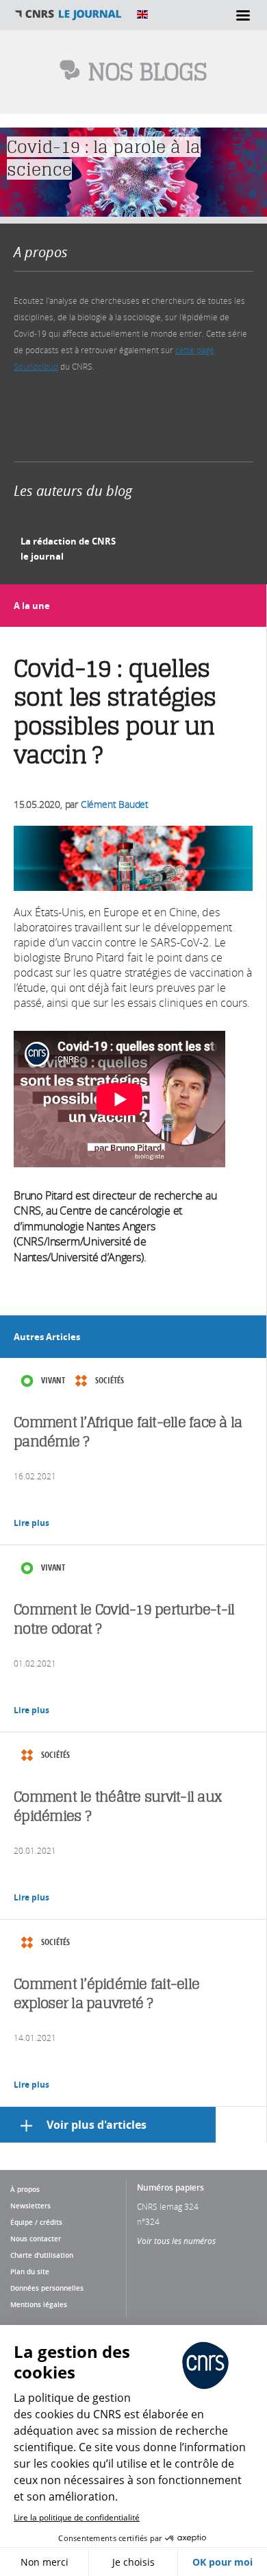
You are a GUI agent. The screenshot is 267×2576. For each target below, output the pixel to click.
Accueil (68, 14)
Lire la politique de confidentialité (77, 2517)
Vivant (53, 1380)
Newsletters (30, 2206)
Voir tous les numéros (176, 2241)
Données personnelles (47, 2288)
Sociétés (110, 1380)
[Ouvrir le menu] (243, 15)
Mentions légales (39, 2304)
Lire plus (31, 1523)
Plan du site (30, 2271)
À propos (25, 2189)
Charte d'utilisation (42, 2255)
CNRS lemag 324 (168, 2206)
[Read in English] (142, 14)
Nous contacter (36, 2239)
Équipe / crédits (36, 2222)
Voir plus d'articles (97, 2125)
